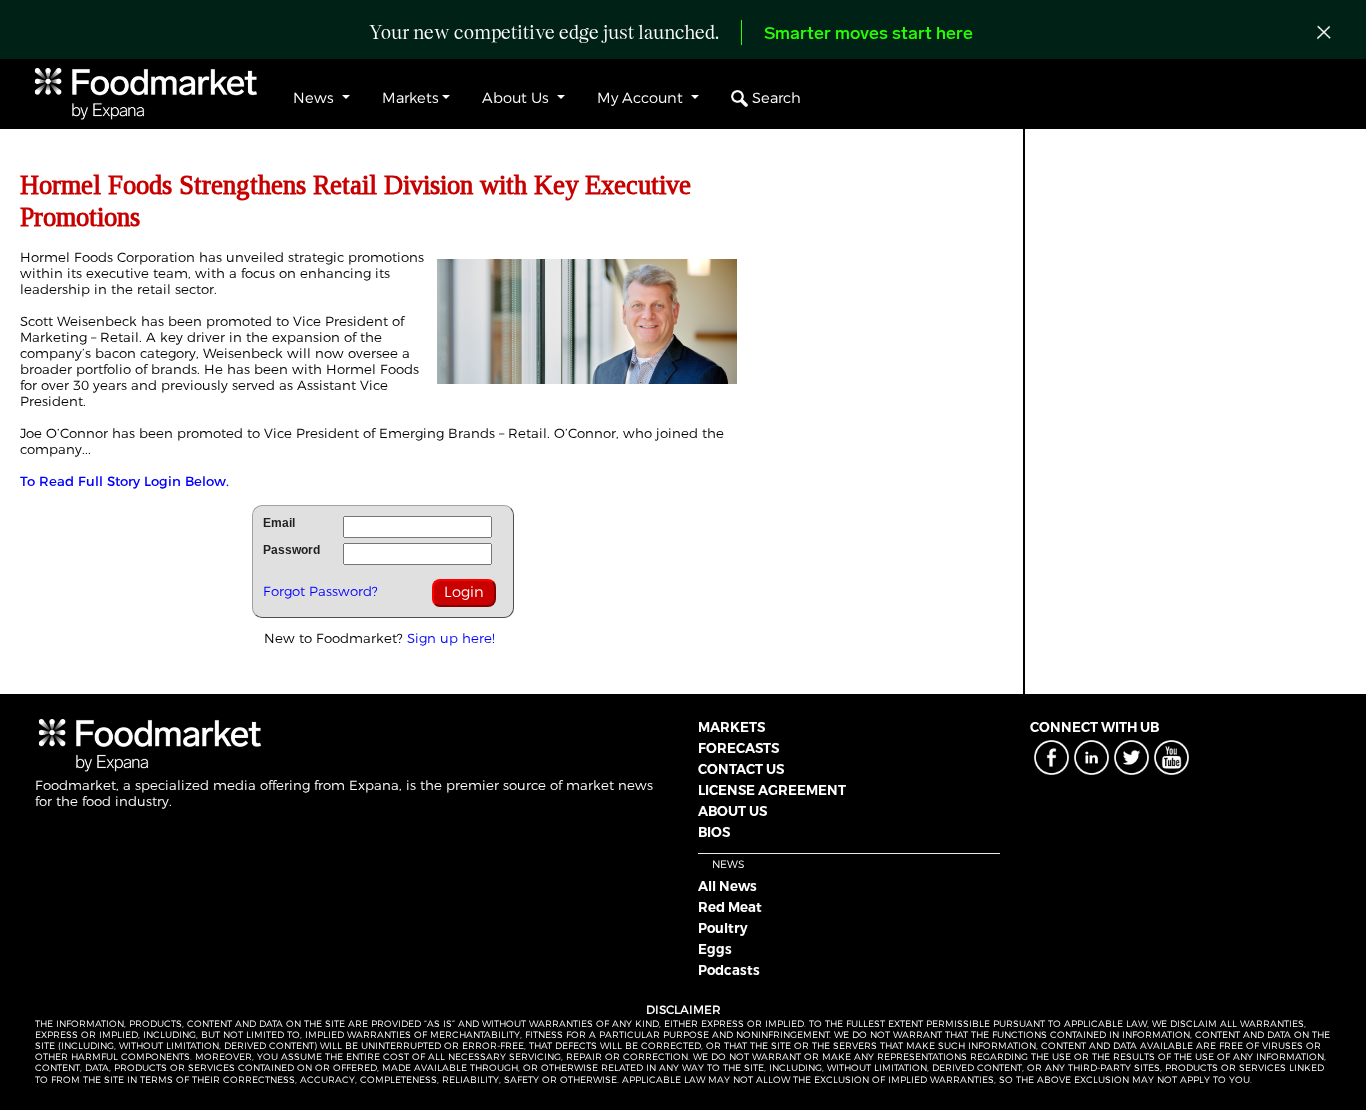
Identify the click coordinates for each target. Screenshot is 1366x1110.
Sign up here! (451, 638)
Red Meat (730, 907)
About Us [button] (517, 98)
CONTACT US (741, 769)
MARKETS (731, 727)
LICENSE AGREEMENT (772, 790)
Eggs (715, 949)
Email (279, 523)
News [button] (315, 98)
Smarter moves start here (868, 35)
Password (291, 550)
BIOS (714, 832)
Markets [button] (410, 98)
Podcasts (729, 970)
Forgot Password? (320, 591)
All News (727, 886)
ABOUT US (732, 811)
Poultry (723, 928)
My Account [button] (642, 98)
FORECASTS (738, 748)
